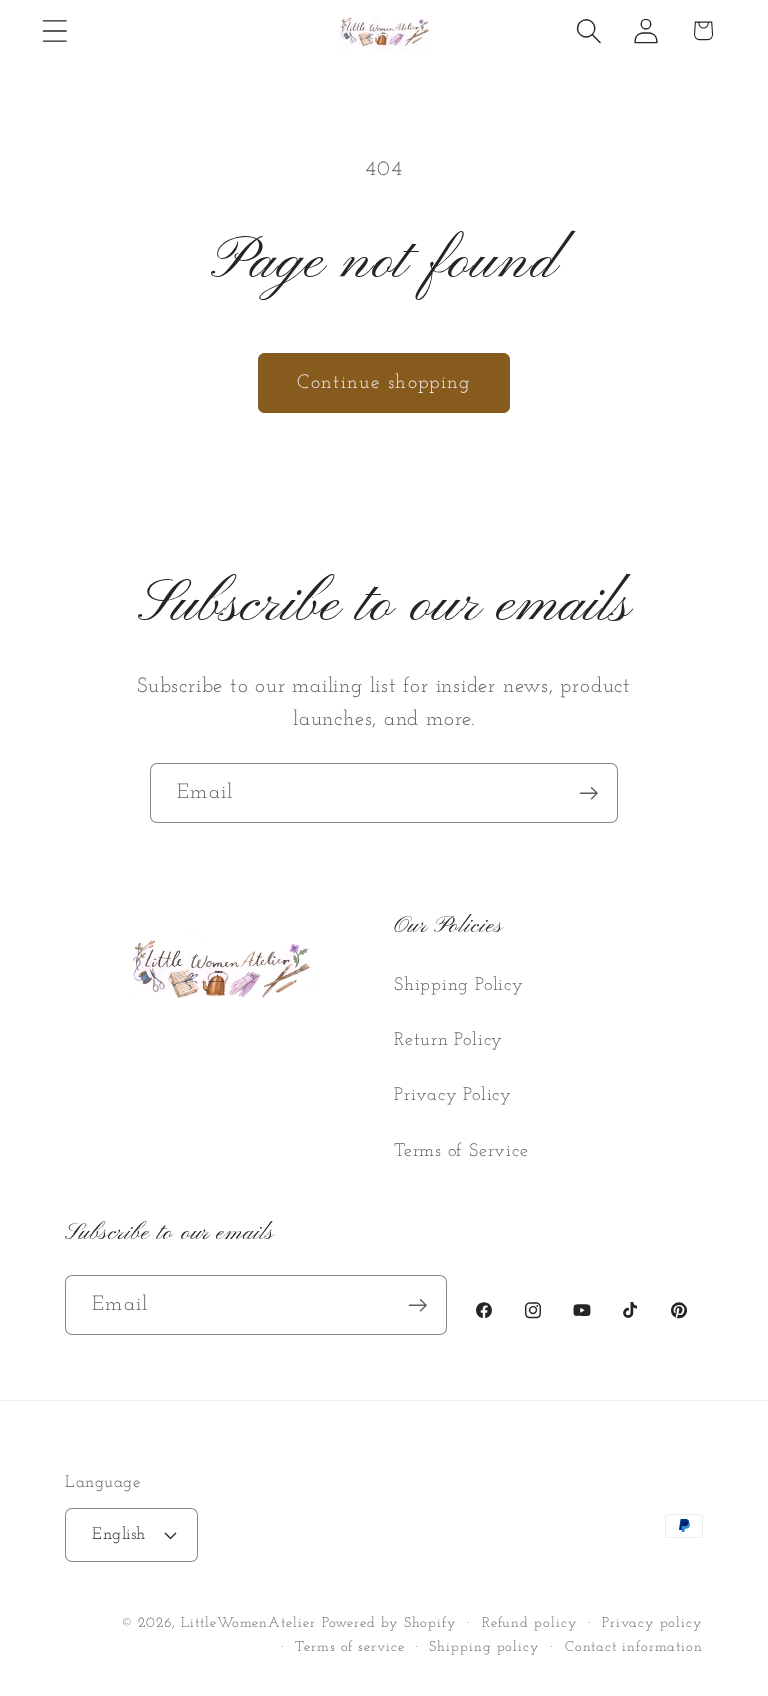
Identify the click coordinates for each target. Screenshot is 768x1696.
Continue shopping (383, 383)
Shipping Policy (459, 985)
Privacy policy (652, 1623)
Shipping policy (484, 1647)
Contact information (634, 1647)
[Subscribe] (588, 793)
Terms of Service (461, 1151)
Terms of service (350, 1647)
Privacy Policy (453, 1095)
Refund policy (530, 1623)
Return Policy (448, 1040)
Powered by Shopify (389, 1623)
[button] (54, 30)
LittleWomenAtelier (248, 1623)
